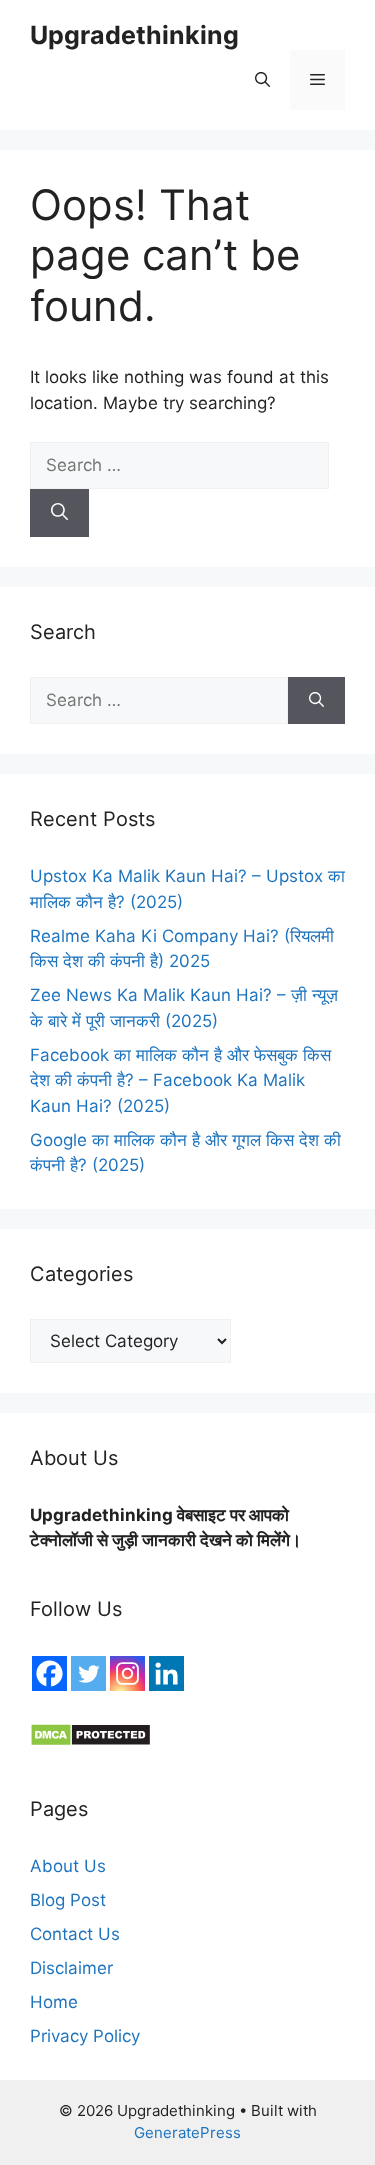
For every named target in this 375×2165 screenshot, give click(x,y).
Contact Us (75, 1934)
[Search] (59, 513)
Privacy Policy (85, 2036)
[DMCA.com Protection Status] (90, 1741)
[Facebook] (49, 1673)
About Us (68, 1866)
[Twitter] (88, 1673)
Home (54, 2002)
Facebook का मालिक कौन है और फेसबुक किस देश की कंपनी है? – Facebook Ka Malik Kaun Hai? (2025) (180, 1080)
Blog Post (68, 1900)
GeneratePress (187, 2132)
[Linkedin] (166, 1673)
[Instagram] (127, 1673)
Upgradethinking (134, 35)
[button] (262, 80)
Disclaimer (71, 1968)
